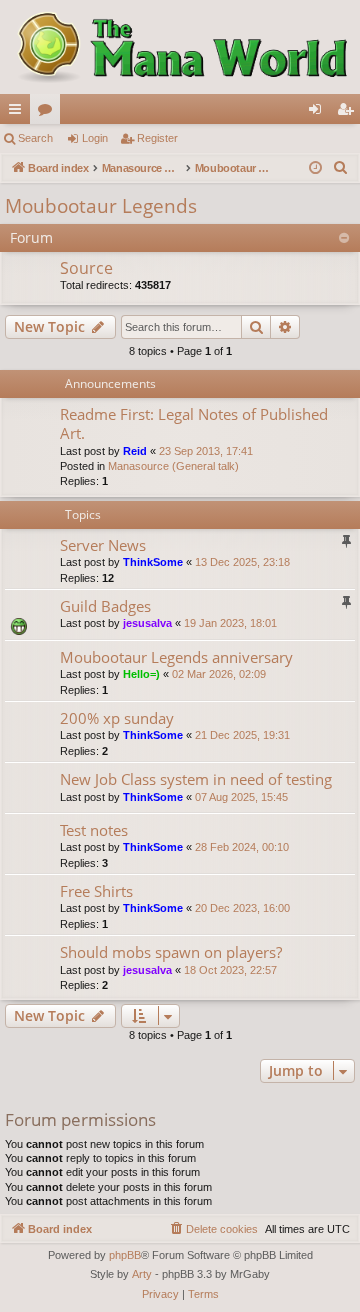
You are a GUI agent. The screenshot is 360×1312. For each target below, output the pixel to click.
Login (95, 138)
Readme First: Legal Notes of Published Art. (194, 423)
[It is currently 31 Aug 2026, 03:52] (315, 168)
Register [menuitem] (349, 113)
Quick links (19, 113)
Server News (103, 545)
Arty (142, 1274)
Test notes (94, 830)
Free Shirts (96, 891)
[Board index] (180, 47)
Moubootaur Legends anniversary (176, 657)
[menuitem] (341, 168)
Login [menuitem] (319, 113)
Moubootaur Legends (101, 206)
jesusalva (147, 623)
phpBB (125, 1255)
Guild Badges (105, 606)
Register (157, 138)
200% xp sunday (117, 718)
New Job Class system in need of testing (196, 779)
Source (86, 268)
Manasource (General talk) (173, 466)
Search (35, 138)
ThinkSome (153, 562)
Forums (49, 113)
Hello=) (141, 674)
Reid (135, 451)
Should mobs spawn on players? (171, 952)
